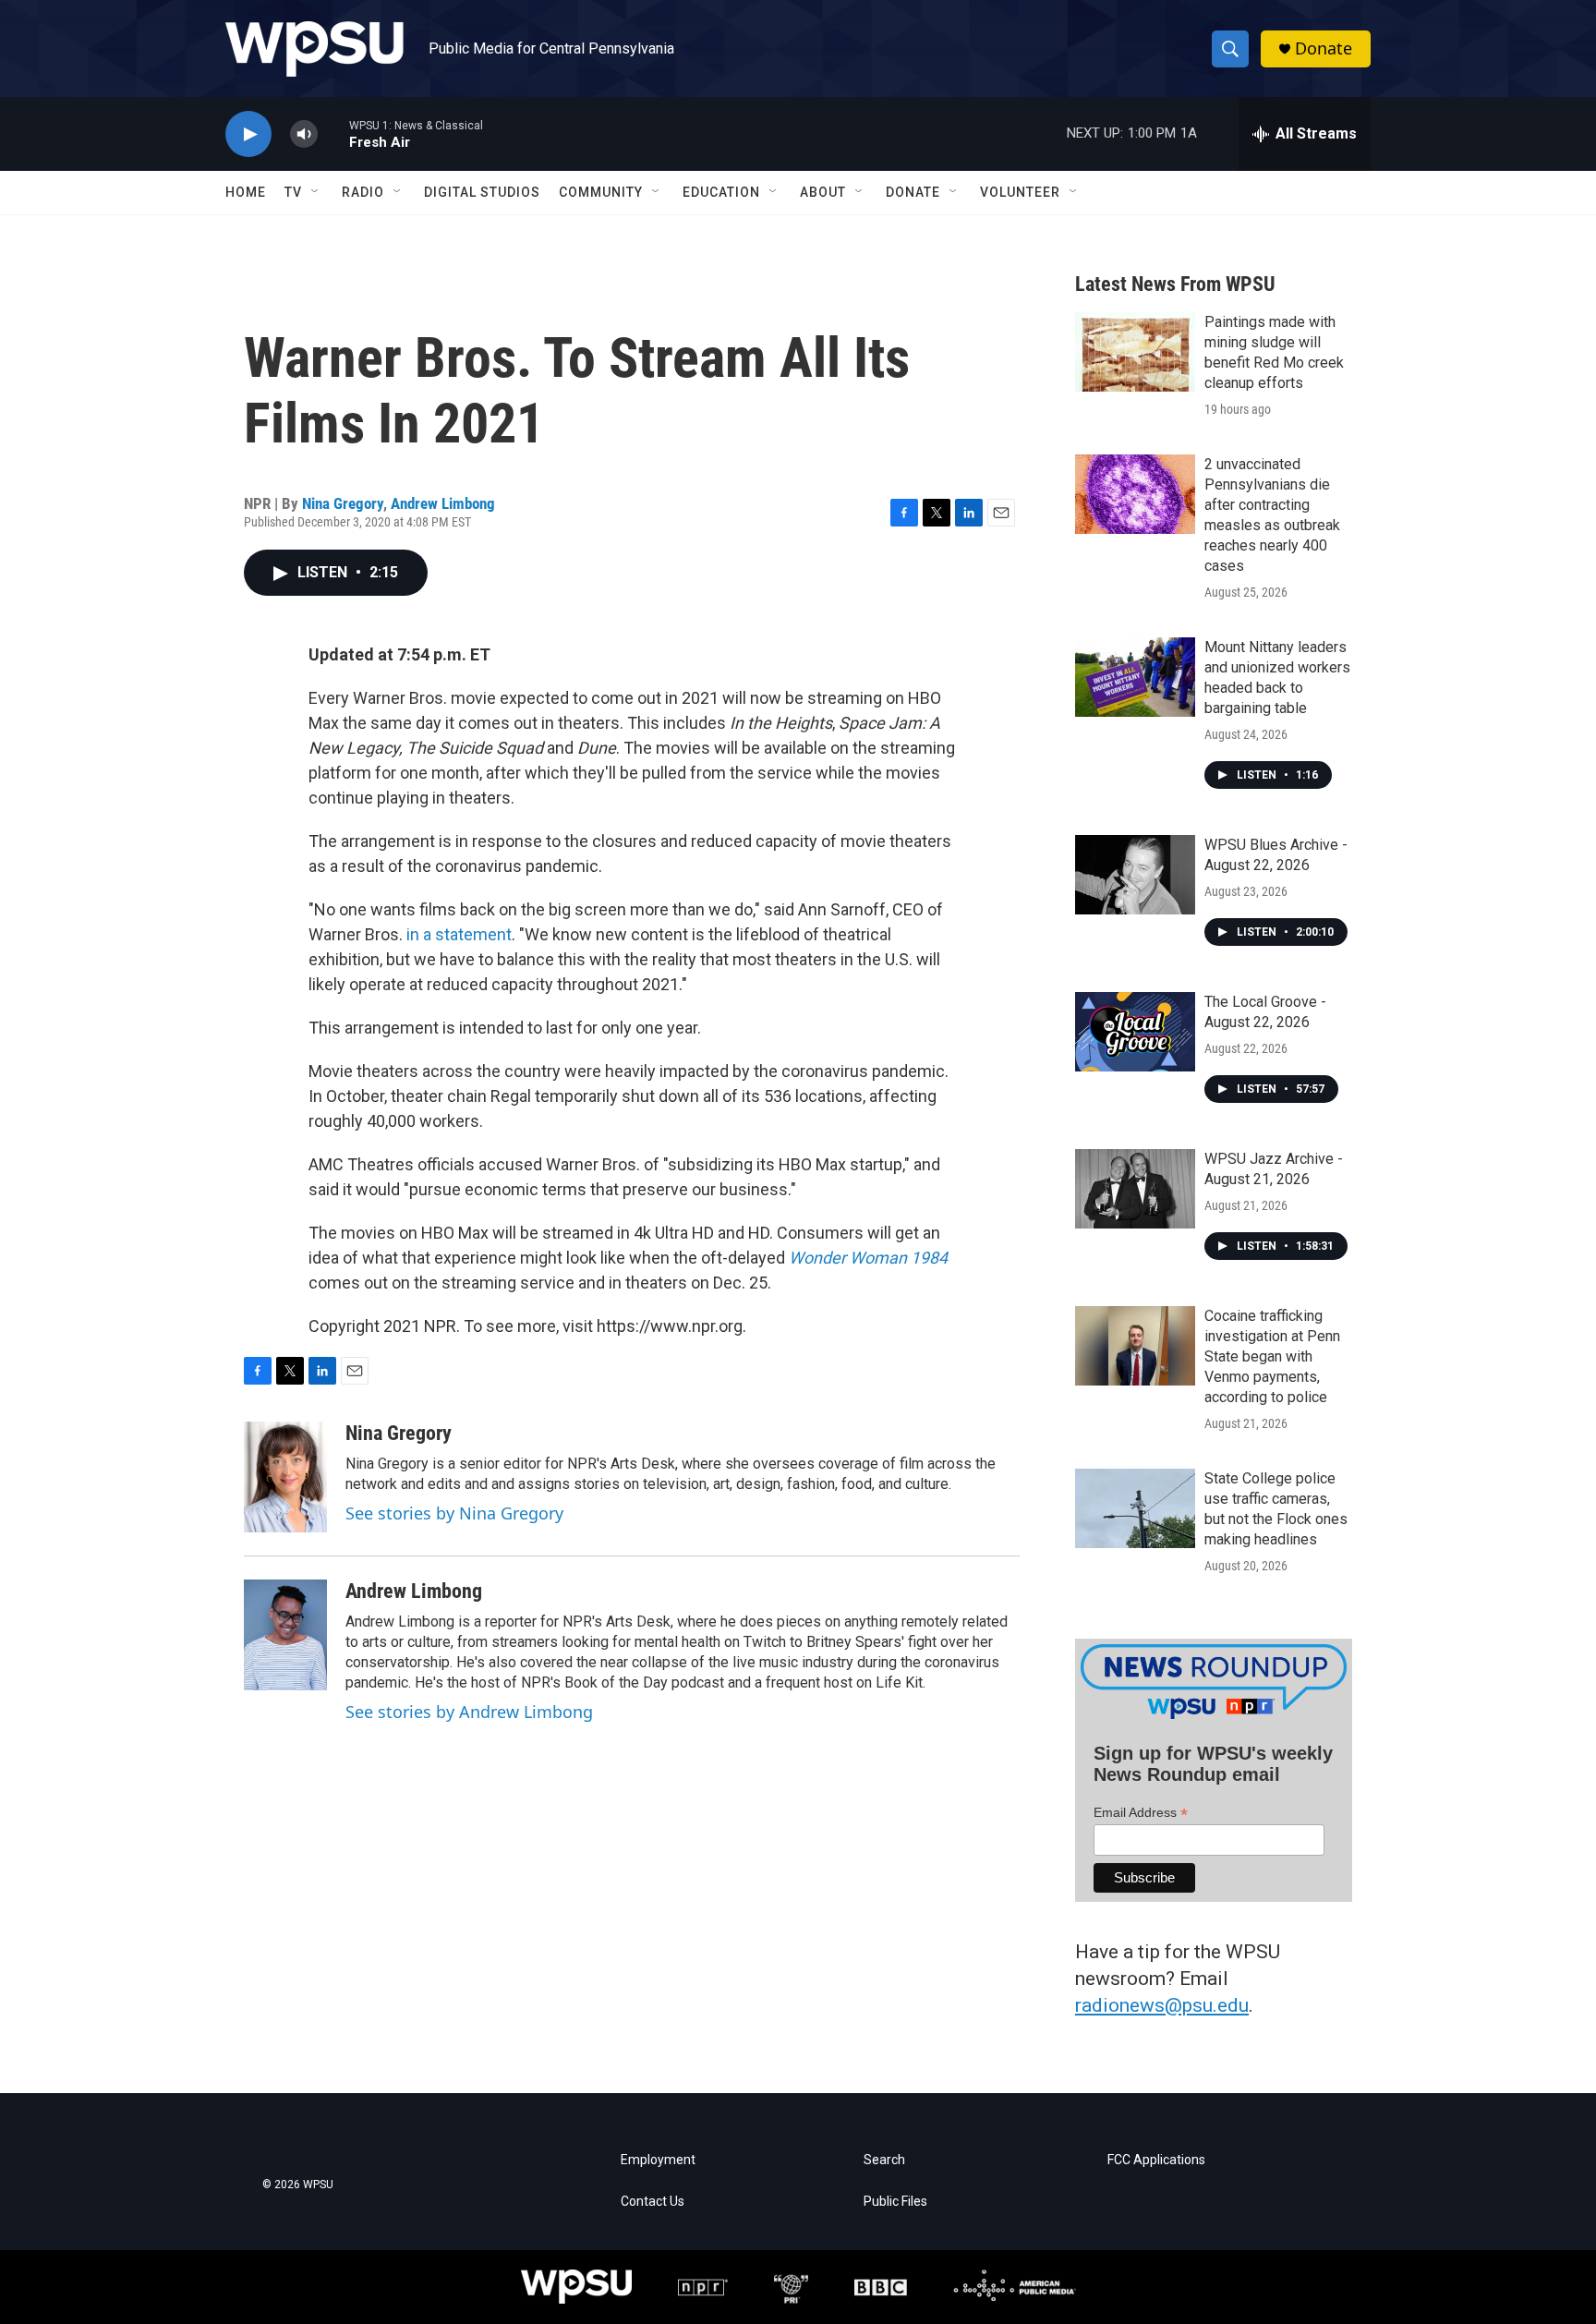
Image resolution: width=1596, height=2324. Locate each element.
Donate (1324, 48)
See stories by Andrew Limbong (469, 1712)
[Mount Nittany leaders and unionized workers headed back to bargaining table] (1135, 677)
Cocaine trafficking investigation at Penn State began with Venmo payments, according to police (1272, 1356)
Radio (363, 192)
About (823, 192)
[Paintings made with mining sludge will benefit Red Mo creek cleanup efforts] (1135, 352)
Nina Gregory (343, 503)
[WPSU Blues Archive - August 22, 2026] (1135, 875)
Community (601, 192)
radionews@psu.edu (1162, 2005)
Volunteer (1020, 192)
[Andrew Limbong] (285, 1635)
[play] (248, 134)
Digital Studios (482, 192)
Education (721, 192)
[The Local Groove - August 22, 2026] (1135, 1032)
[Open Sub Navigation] (316, 192)
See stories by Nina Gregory (454, 1513)
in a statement (459, 934)
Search (884, 2160)
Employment (658, 2160)
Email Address (1141, 1813)
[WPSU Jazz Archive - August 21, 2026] (1135, 1189)
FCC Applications (1156, 2160)
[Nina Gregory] (285, 1477)
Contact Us (653, 2202)
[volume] (304, 134)
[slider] (333, 133)
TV (293, 192)
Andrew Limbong (443, 503)
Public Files (895, 2202)
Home (246, 192)
